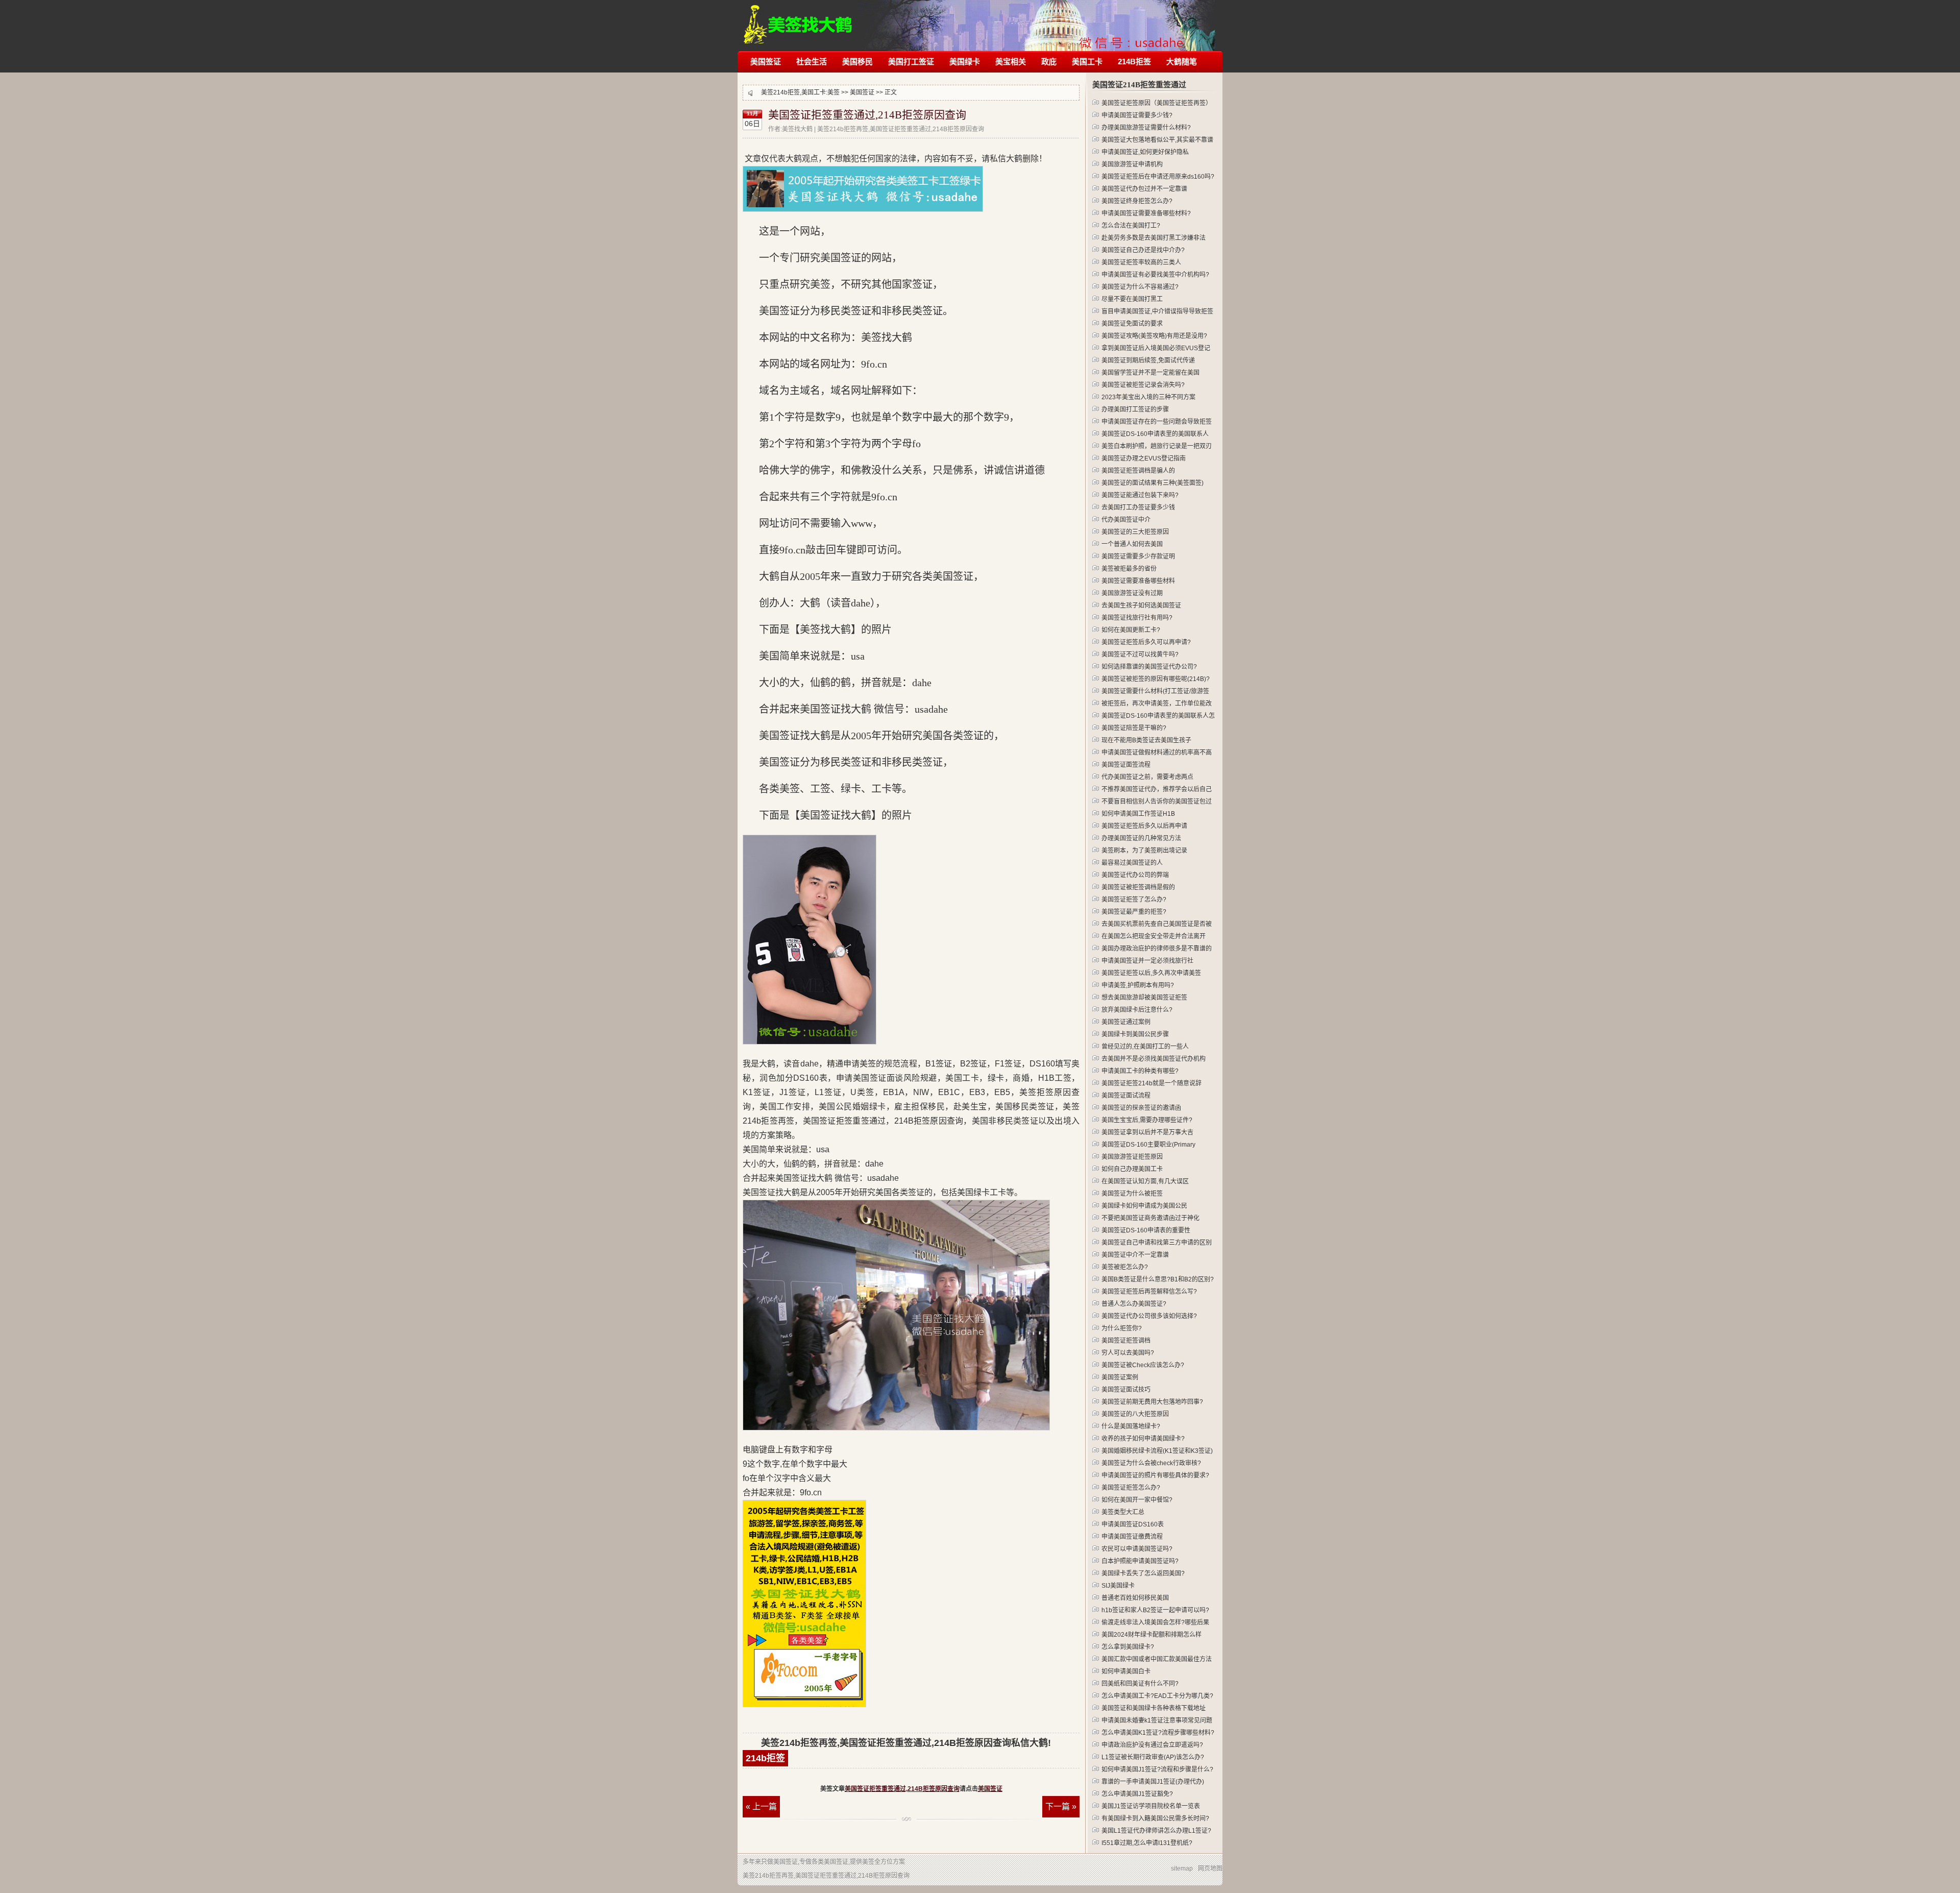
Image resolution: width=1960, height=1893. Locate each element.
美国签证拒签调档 (1126, 1341)
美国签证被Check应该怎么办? (1143, 1365)
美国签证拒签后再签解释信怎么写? (1149, 1292)
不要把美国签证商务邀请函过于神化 (1150, 1218)
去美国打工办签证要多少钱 (1138, 507)
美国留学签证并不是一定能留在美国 (1150, 373)
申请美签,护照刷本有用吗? (1138, 985)
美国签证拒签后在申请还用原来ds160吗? (1158, 177)
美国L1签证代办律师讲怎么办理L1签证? (1156, 1831)
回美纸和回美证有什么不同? (1140, 1684)
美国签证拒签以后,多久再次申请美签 (1151, 973)
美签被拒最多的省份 (1129, 569)
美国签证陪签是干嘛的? (1134, 728)
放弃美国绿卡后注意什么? (1137, 1010)
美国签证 (766, 62)
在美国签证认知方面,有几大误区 (1145, 1181)
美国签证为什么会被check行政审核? (1151, 1463)
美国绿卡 (965, 62)
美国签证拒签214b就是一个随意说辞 (1151, 1083)
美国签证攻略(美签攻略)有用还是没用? (1154, 336)
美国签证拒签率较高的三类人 (1141, 262)
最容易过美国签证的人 (1132, 863)
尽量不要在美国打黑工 (1132, 299)
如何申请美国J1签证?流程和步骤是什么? (1157, 1769)
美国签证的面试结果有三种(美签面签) (1153, 483)
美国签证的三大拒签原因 (1135, 532)
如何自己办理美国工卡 (1132, 1169)
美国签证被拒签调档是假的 (1138, 887)
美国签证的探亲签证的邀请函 (1141, 1108)
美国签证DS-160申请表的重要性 (1146, 1230)
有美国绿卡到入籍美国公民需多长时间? (1155, 1818)
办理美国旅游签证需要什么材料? (1146, 128)
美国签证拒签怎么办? (1131, 1488)
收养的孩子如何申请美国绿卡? (1143, 1439)
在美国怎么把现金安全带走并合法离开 (1154, 936)
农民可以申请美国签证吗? (1137, 1549)
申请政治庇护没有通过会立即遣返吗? (1152, 1745)
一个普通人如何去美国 (1132, 544)
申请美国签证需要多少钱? (1137, 115)
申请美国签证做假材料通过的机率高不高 (1157, 753)
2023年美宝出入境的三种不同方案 (1148, 397)
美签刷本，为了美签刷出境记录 (1144, 851)
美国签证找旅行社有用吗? (1137, 618)
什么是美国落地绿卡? (1131, 1426)
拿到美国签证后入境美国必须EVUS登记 (1156, 348)
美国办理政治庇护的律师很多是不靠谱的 (1157, 949)
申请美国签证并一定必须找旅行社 (1147, 961)
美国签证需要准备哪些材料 (1138, 581)
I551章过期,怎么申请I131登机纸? (1147, 1843)
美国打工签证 (911, 62)
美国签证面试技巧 (1126, 1390)
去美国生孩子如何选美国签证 (1141, 605)
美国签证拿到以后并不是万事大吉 (1147, 1132)
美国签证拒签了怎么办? (1134, 900)
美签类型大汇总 (1123, 1512)
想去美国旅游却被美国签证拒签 (1144, 998)
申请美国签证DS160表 (1133, 1524)
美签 (834, 92)
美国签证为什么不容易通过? (1140, 287)
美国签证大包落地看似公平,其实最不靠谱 (1157, 140)
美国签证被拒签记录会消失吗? (1143, 385)
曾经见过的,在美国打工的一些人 (1145, 1047)
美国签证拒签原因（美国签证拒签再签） (1157, 103)
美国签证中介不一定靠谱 (1135, 1255)
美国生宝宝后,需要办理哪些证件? (1147, 1120)
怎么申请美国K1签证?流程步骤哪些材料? (1158, 1733)
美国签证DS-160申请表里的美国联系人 (1155, 434)
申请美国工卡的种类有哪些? (1140, 1071)
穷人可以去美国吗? (1128, 1353)
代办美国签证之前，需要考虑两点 (1147, 777)
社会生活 (812, 62)
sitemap (1182, 1868)
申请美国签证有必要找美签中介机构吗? (1155, 275)
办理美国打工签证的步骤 (1135, 409)
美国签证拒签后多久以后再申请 (1144, 826)
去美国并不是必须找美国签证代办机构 (1154, 1059)
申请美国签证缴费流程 (1132, 1537)
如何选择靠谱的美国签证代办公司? (1149, 667)
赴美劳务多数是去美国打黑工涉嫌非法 (1154, 238)
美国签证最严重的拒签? (1134, 912)
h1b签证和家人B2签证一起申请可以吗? (1155, 1610)
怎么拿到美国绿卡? (1128, 1647)
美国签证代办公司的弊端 (1135, 875)
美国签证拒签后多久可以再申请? (1146, 642)
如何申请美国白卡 (1126, 1671)
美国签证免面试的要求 (1132, 324)
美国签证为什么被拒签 (1132, 1194)
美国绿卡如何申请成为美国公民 (1144, 1206)
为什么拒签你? (1122, 1328)
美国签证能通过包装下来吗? (1140, 495)
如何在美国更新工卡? (1131, 630)
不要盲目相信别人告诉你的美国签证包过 (1157, 802)
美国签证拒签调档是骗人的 (1138, 471)
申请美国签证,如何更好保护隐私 (1145, 152)
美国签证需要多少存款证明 (1138, 556)
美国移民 (857, 62)
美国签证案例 (1120, 1377)
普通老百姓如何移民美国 (1135, 1598)
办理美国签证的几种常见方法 (1141, 838)
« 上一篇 (761, 1806)
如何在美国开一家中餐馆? (1137, 1500)
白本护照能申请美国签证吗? (1140, 1561)
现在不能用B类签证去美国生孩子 (1146, 740)
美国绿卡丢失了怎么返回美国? (1143, 1573)
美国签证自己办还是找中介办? (1143, 250)
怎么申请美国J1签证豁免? (1137, 1794)
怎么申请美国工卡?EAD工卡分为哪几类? (1157, 1696)
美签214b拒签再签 (799, 19)
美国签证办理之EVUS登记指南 (1144, 458)
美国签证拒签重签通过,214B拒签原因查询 (867, 115)
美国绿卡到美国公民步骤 (1135, 1034)
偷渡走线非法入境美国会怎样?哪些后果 (1155, 1622)
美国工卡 (1087, 62)
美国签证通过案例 (1126, 1022)
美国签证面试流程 (1126, 1096)
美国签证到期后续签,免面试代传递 (1148, 360)
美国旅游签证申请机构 (1132, 164)
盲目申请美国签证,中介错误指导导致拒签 (1157, 311)
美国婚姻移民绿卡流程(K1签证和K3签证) (1157, 1451)
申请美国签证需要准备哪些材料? (1146, 213)
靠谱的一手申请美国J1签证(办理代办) (1153, 1782)
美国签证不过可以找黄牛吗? (1140, 654)
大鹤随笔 (1182, 62)
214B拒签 (1134, 62)
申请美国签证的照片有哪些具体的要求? (1155, 1475)
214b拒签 (765, 1758)
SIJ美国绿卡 (1118, 1586)
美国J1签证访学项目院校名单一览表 (1151, 1806)
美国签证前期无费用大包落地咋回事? (1152, 1402)
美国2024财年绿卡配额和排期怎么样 (1151, 1635)
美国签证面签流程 (1126, 765)
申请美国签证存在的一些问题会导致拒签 (1157, 422)
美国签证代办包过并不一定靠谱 (1144, 189)
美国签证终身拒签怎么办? (1137, 201)
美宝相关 (1011, 62)
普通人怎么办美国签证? (1134, 1304)
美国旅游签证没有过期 (1132, 593)
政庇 (1049, 62)
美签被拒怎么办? (1125, 1267)
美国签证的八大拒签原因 (1135, 1414)
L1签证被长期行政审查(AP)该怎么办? (1153, 1757)
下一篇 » (1061, 1806)
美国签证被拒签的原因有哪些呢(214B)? (1156, 679)
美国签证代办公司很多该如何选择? (1149, 1316)
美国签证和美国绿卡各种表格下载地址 (1154, 1708)
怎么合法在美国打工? (1131, 226)
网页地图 (1210, 1868)
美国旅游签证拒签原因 (1132, 1157)
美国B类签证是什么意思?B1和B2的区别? (1158, 1279)
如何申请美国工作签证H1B (1138, 814)
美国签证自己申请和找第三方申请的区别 (1157, 1243)
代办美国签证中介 (1126, 520)
